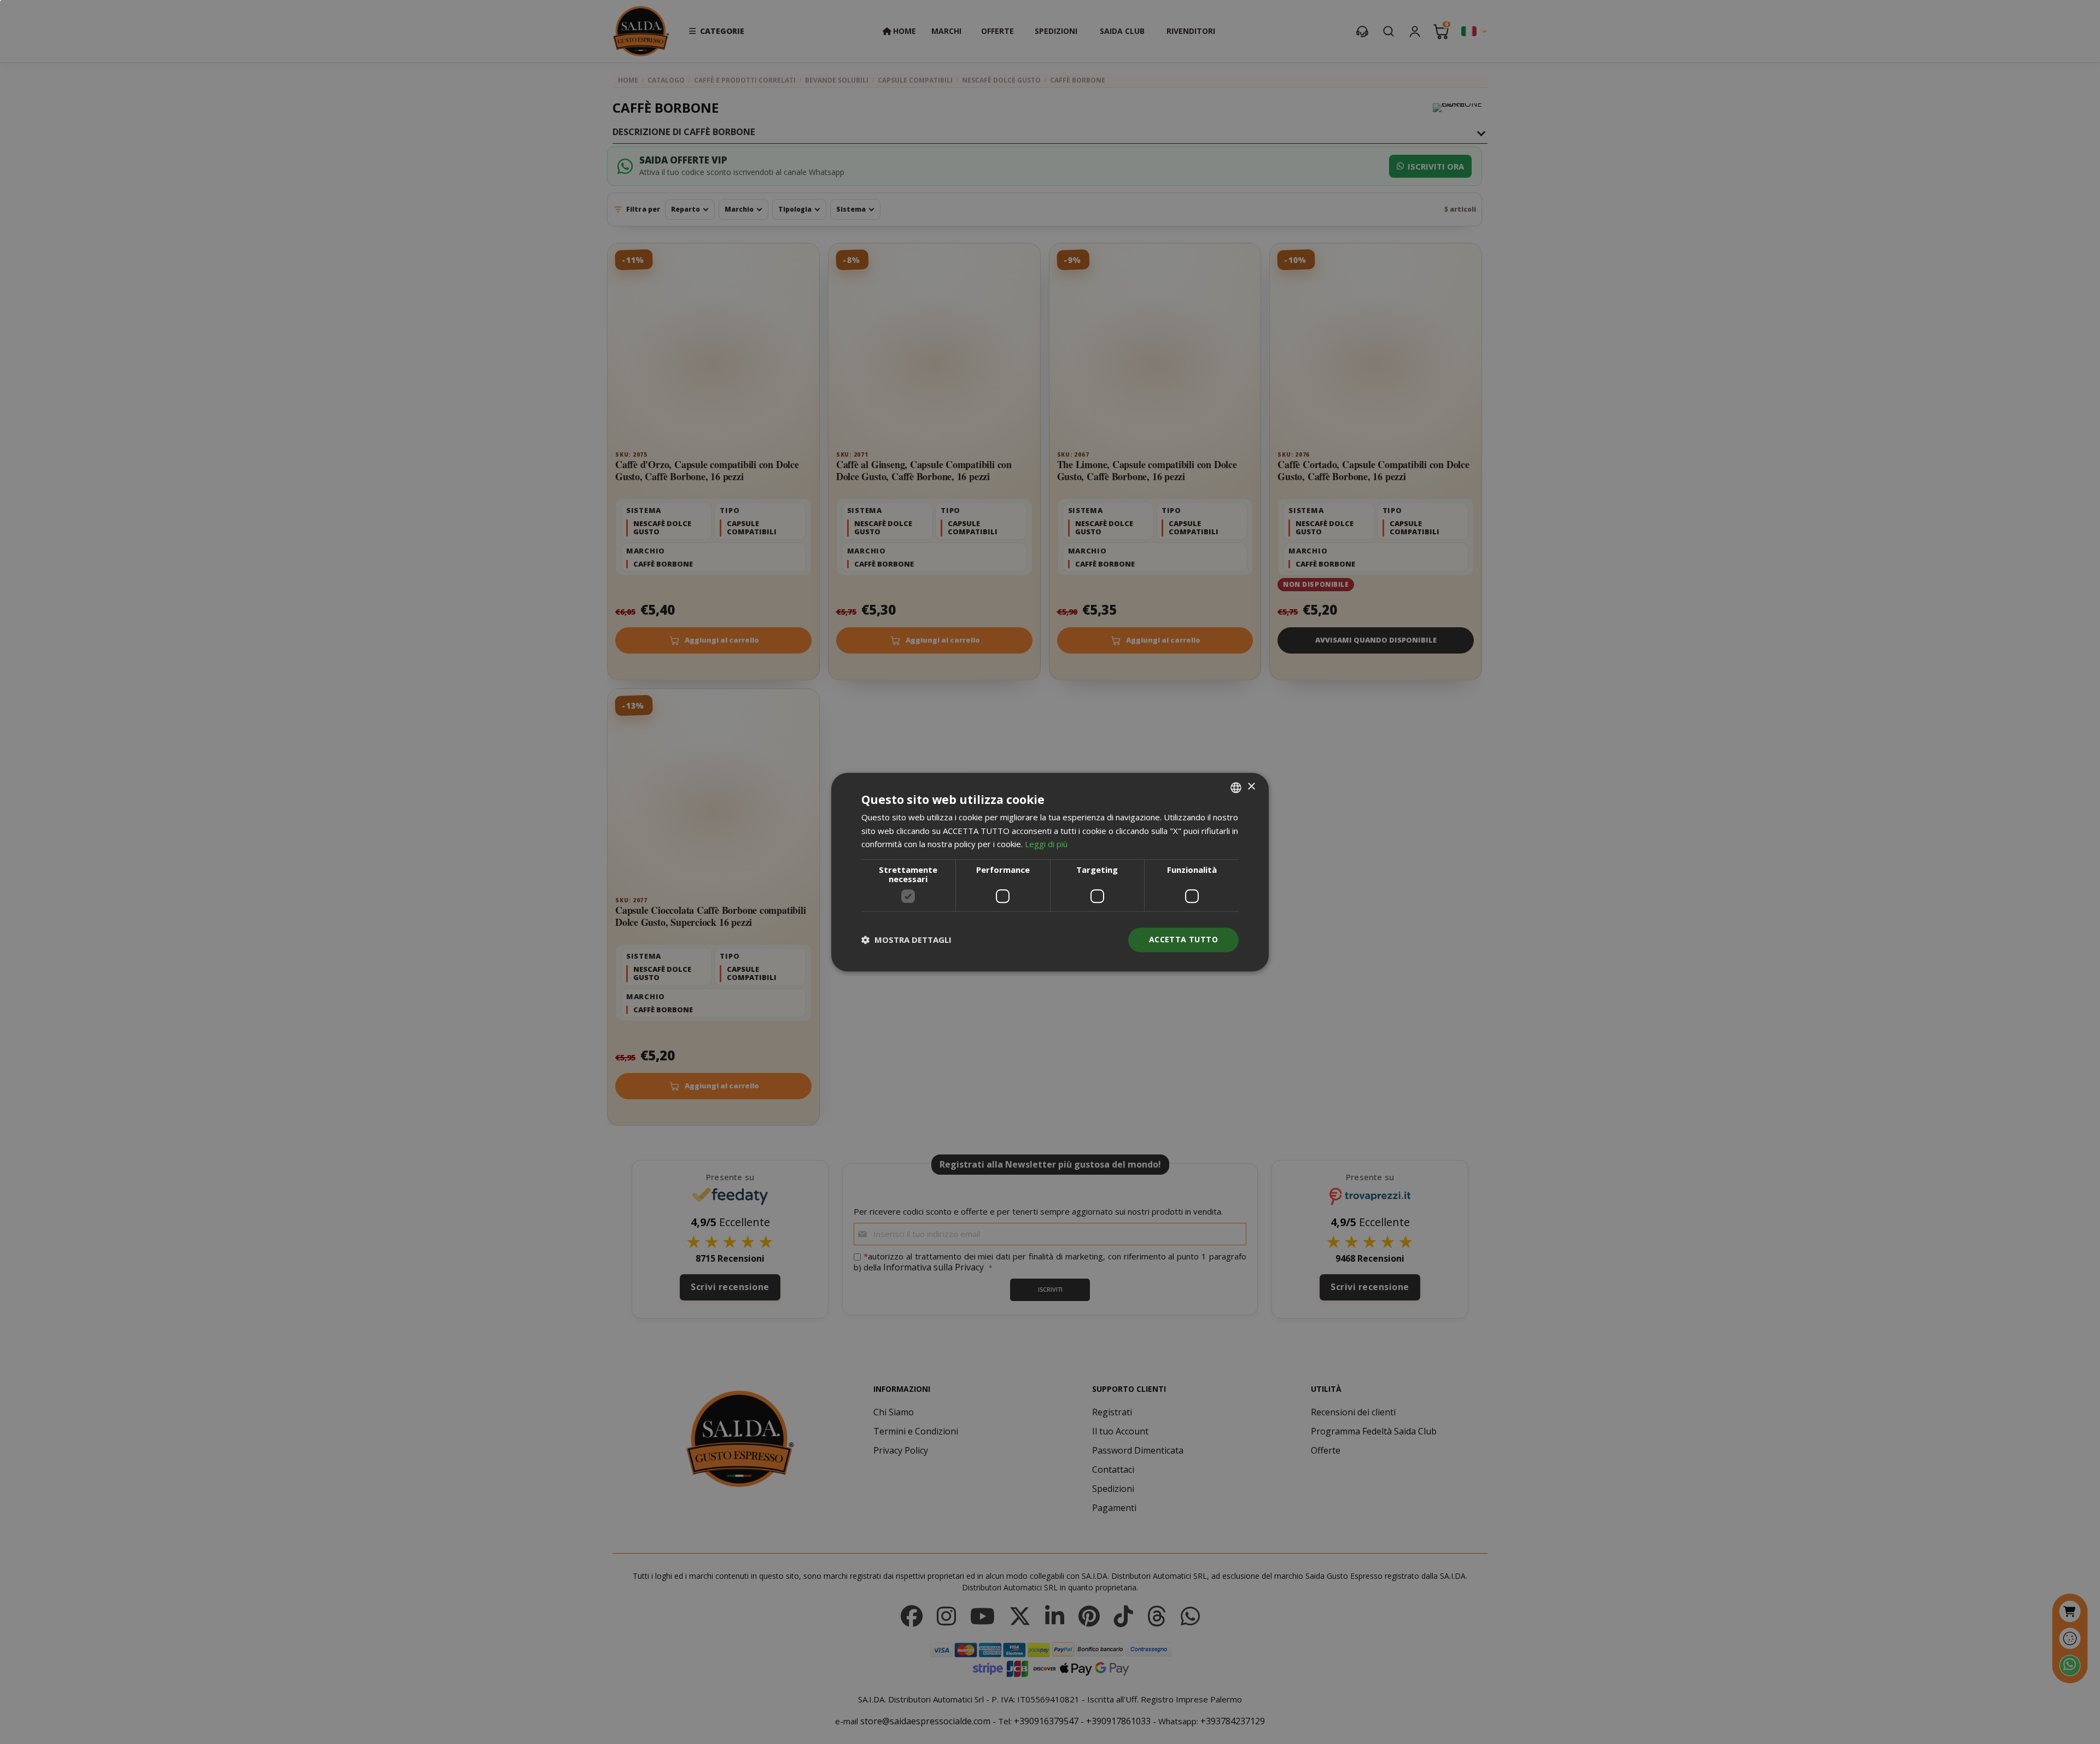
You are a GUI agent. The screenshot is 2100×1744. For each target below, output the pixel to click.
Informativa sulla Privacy (1214, 932)
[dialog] (1050, 872)
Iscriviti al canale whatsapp (1173, 833)
